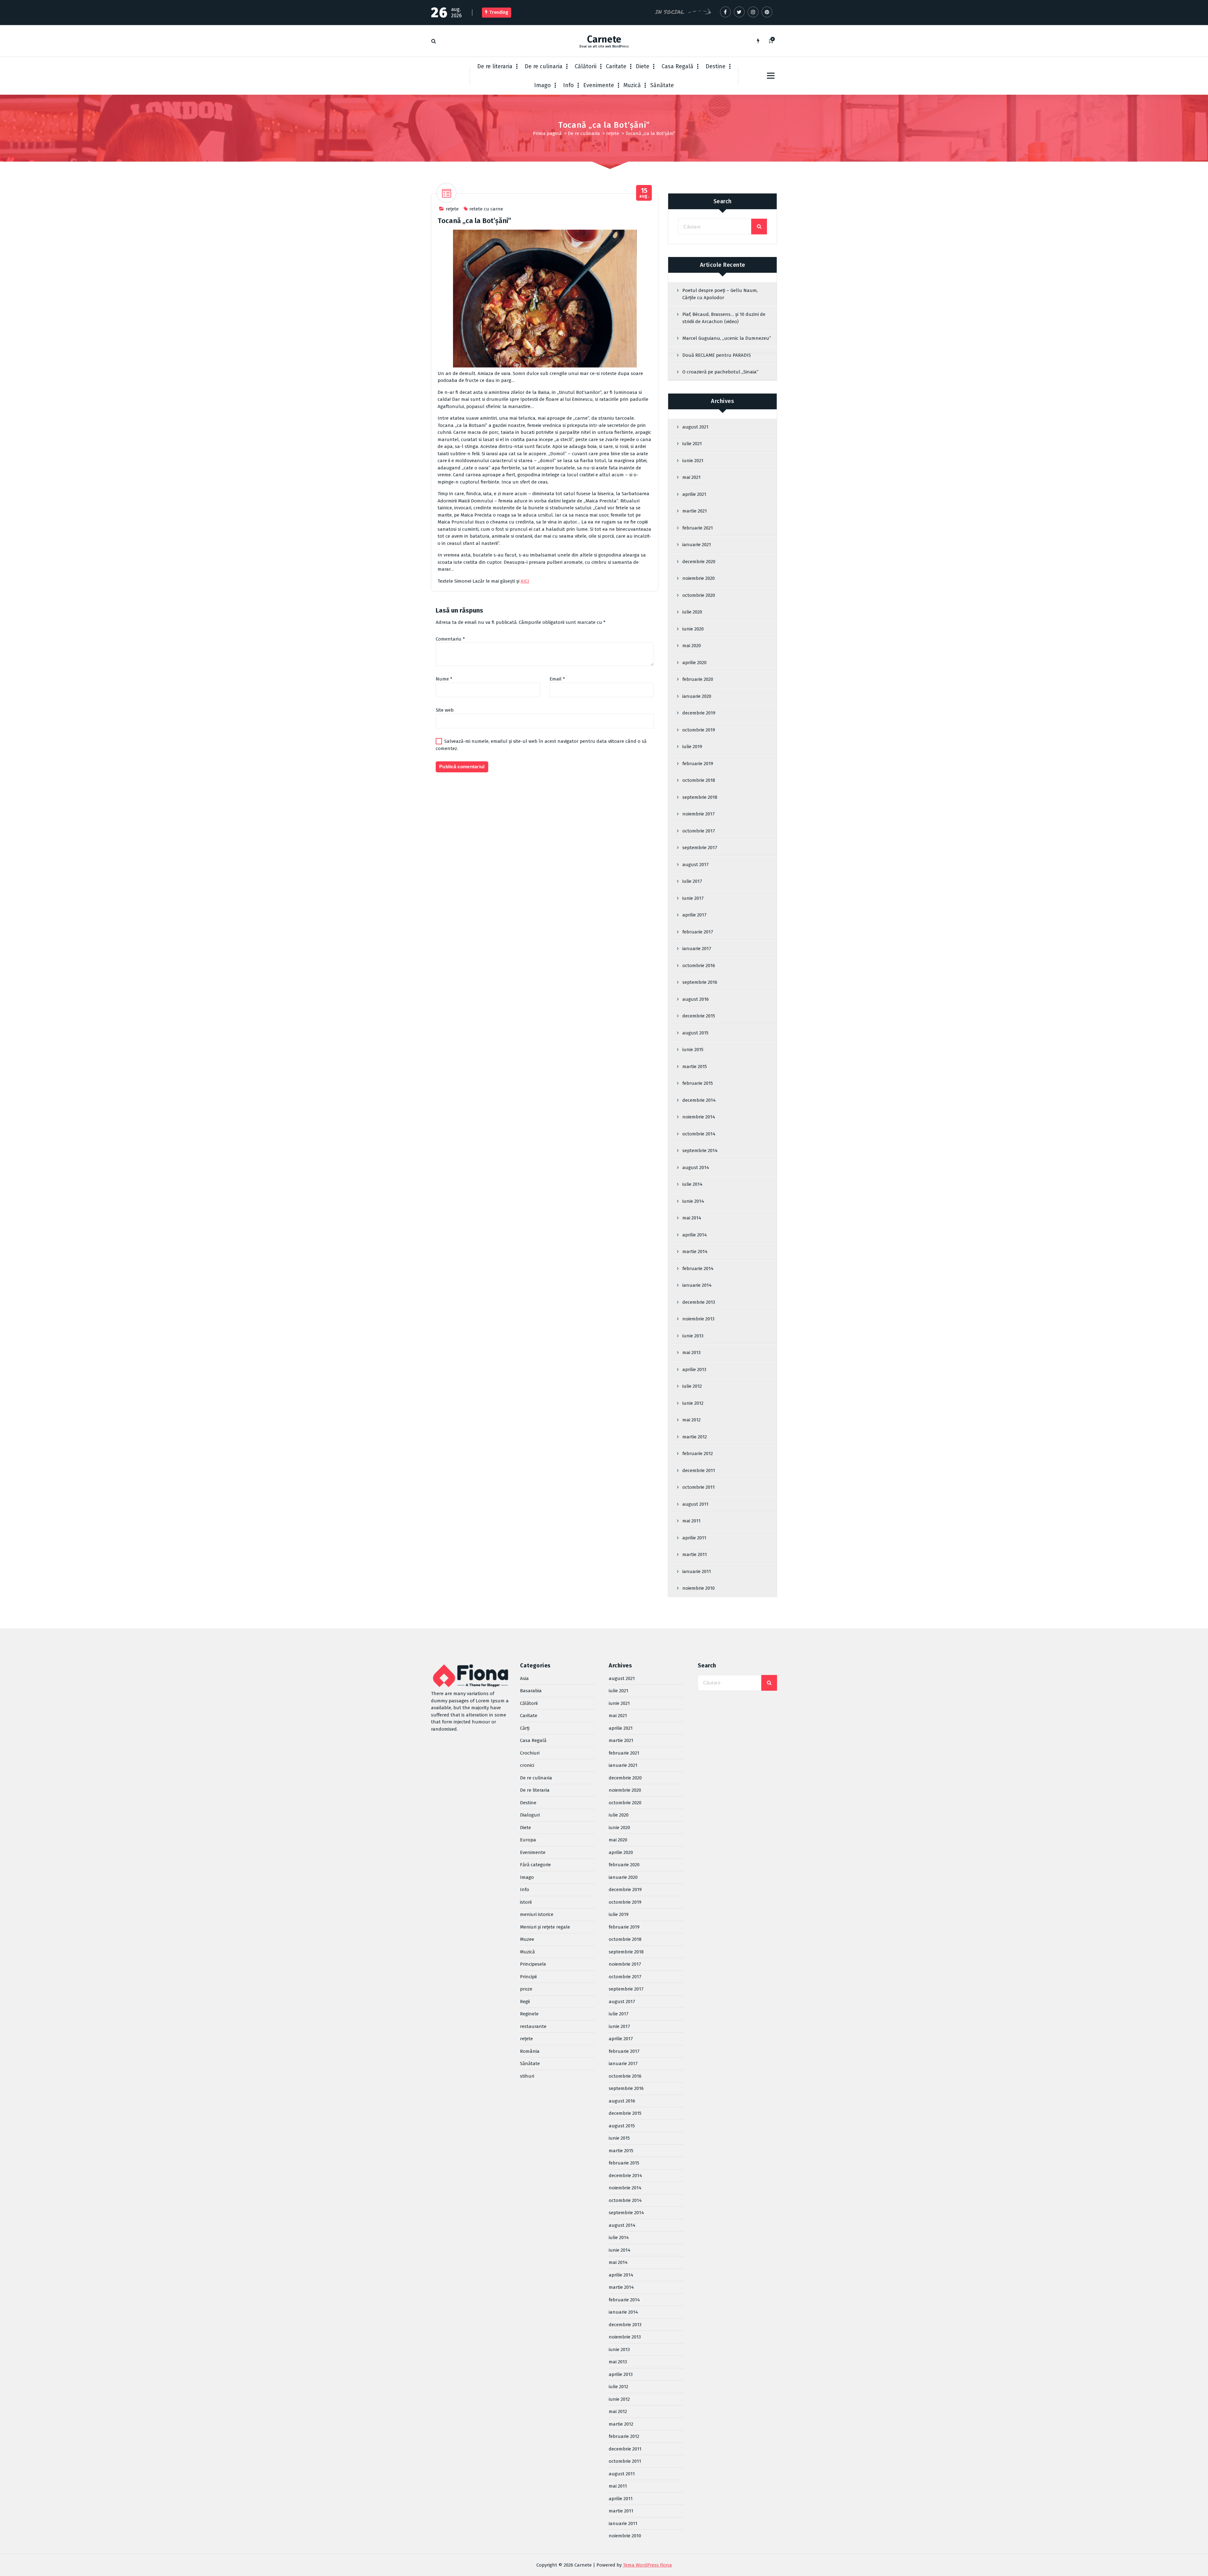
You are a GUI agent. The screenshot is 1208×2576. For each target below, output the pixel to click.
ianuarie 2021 (697, 545)
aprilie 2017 (694, 915)
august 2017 (696, 865)
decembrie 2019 (699, 713)
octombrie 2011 (699, 1487)
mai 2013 (691, 1352)
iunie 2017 (693, 898)
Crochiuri (530, 1753)
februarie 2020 (698, 679)
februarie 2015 (698, 1083)
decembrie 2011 (699, 1470)
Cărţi (525, 1728)
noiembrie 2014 (699, 1117)
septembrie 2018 (700, 797)
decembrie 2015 (699, 1016)
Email (557, 679)
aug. (644, 193)
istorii (526, 1902)
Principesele (533, 1964)
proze (526, 1989)
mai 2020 (692, 646)
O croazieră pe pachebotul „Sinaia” (720, 372)
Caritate (616, 66)
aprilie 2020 (694, 663)
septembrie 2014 (700, 1151)
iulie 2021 (692, 444)
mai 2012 (691, 1420)
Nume (444, 679)
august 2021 (695, 427)
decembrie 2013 (699, 1302)
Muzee (527, 1939)
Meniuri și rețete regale (545, 1927)
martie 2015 (695, 1067)
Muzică (632, 85)
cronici (527, 1765)
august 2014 (696, 1168)
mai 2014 (692, 1218)
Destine (716, 66)
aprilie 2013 (694, 1369)
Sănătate (662, 85)
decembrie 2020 (699, 562)
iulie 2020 (692, 612)
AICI (525, 581)
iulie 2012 (692, 1386)
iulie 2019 (692, 747)
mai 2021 (691, 477)
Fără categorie (535, 1865)
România (530, 2051)
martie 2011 (695, 1554)
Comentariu (450, 639)
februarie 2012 (698, 1453)
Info (568, 85)
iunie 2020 (693, 629)
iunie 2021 (693, 461)
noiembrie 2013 (698, 1319)
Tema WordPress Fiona (647, 2565)
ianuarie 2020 (697, 696)
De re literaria (495, 66)
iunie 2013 (693, 1336)
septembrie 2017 (700, 848)
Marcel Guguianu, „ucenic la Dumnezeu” (727, 338)
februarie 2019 (698, 764)
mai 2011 (691, 1521)
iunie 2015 (693, 1050)
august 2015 (695, 1033)
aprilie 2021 (694, 494)
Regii (525, 2002)
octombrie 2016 (699, 966)
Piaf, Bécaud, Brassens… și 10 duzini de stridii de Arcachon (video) (724, 318)
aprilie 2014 (695, 1235)
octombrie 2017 (699, 831)
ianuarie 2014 (697, 1285)
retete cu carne (486, 209)
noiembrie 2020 (699, 578)
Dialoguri (530, 1815)
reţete (613, 133)
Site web (445, 710)
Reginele (529, 2014)
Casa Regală (677, 66)
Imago (542, 85)
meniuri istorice (537, 1914)
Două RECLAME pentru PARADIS (717, 355)
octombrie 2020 (699, 595)
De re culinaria (544, 66)
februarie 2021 (698, 528)
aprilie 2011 (694, 1538)
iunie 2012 (693, 1403)
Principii (528, 1977)
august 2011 (695, 1504)
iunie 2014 (693, 1201)
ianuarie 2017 (697, 949)
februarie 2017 (698, 932)
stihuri (527, 2076)
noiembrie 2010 (699, 1588)
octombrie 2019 (699, 730)
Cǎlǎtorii (586, 66)
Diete (643, 66)
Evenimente (599, 85)
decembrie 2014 (699, 1100)
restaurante (533, 2026)
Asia (524, 1678)
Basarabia (531, 1691)
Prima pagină (547, 133)
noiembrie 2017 (699, 814)
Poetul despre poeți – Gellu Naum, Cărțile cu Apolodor (720, 294)
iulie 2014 (692, 1184)
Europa (528, 1840)
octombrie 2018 (699, 780)
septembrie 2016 (700, 982)
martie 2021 (695, 511)
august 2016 (696, 999)
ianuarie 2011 (697, 1571)
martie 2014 (695, 1252)
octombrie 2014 (699, 1134)
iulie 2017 (692, 881)
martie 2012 (695, 1437)
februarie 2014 (698, 1268)
